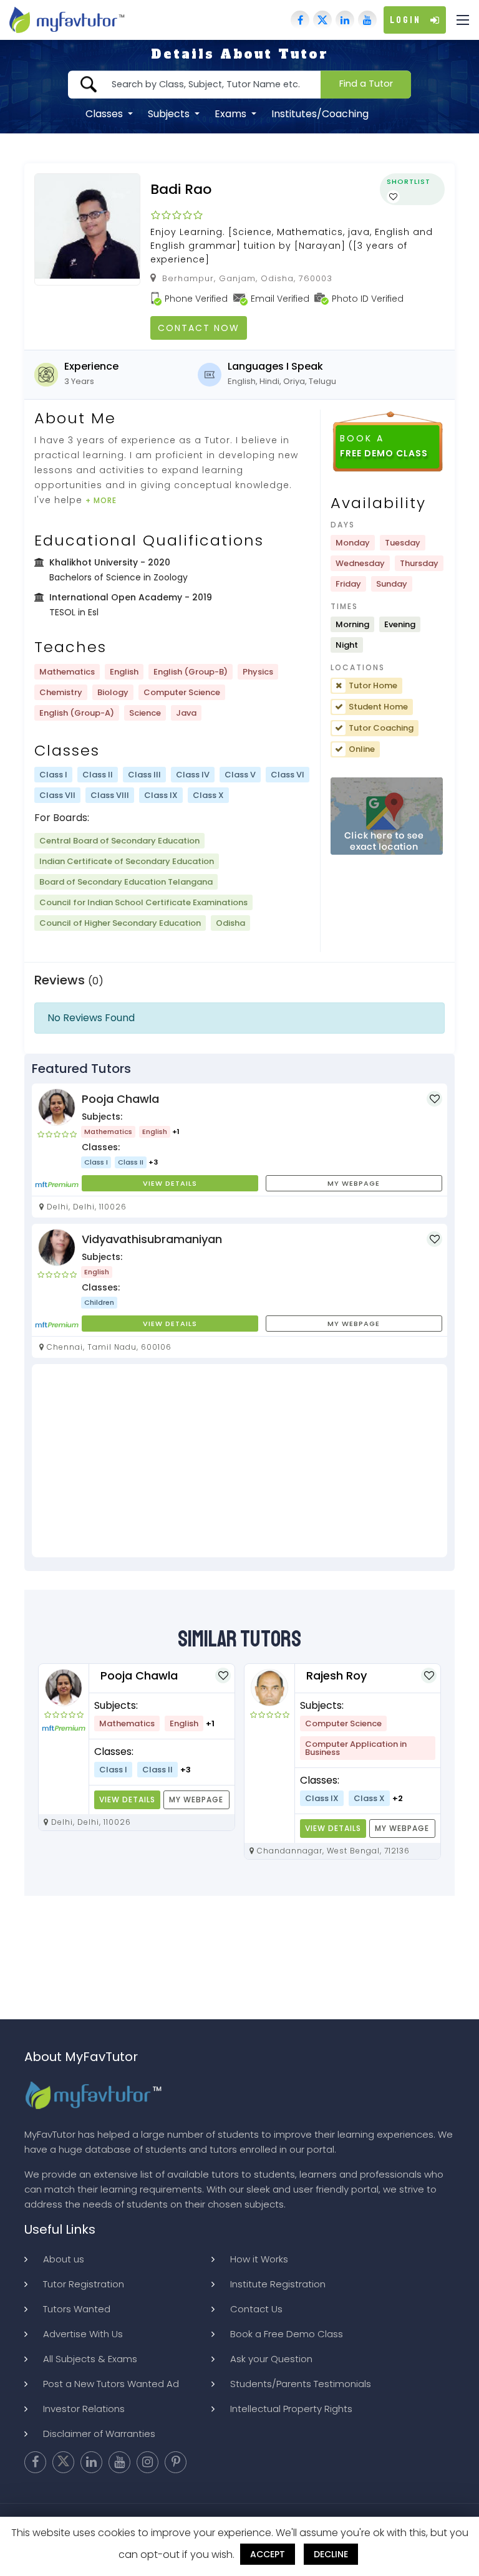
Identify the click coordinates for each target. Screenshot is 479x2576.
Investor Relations (84, 2409)
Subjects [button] (170, 114)
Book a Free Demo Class (287, 2334)
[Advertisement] (239, 1461)
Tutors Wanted (77, 2309)
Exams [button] (232, 114)
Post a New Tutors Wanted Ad (111, 2384)
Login (405, 20)
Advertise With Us (83, 2334)
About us (64, 2259)
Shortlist (409, 181)
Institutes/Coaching (320, 114)
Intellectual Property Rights (291, 2409)
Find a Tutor (366, 84)
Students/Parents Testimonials (301, 2384)
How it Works (259, 2259)
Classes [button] (105, 114)
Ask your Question (271, 2359)
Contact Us (256, 2309)
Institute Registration (278, 2284)
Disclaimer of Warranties (99, 2434)
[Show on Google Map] (387, 816)
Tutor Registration (84, 2284)
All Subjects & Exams (90, 2359)
